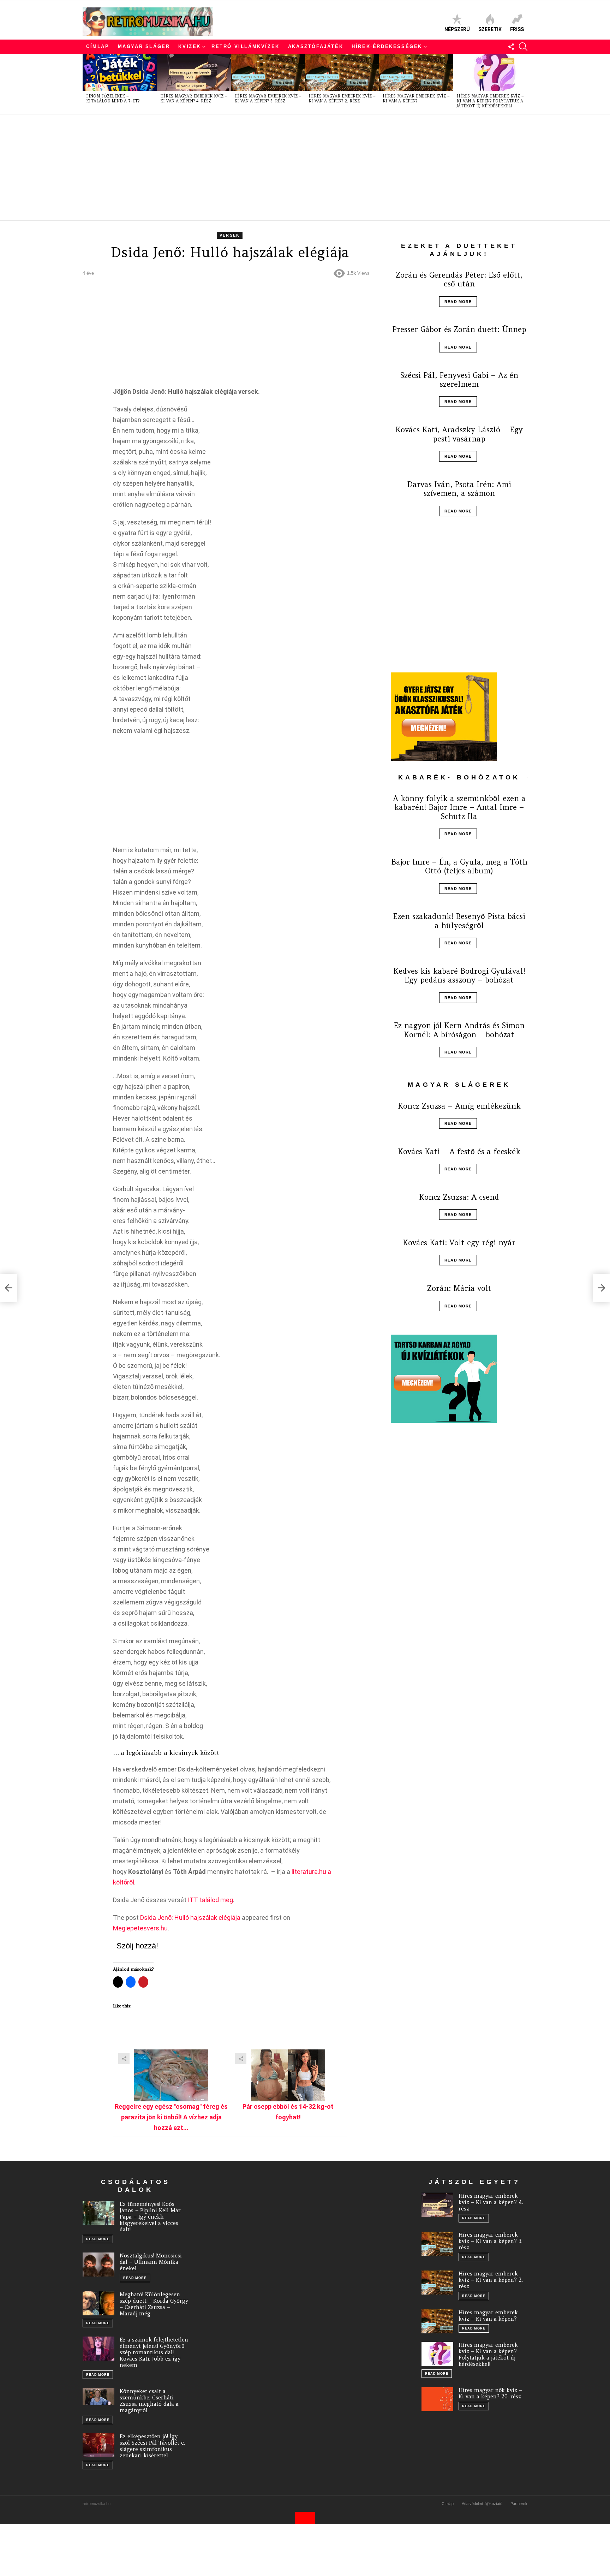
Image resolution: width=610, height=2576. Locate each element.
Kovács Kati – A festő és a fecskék (459, 1152)
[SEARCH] (523, 47)
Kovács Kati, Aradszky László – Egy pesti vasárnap (459, 434)
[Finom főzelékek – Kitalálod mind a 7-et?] (120, 72)
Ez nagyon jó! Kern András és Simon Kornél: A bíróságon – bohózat (459, 1030)
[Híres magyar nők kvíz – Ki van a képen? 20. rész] (437, 2399)
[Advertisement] (294, 167)
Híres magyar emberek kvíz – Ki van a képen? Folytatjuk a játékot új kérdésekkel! (490, 101)
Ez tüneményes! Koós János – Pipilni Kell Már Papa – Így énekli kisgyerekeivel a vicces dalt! (150, 2217)
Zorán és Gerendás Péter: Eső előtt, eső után (459, 279)
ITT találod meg (210, 1900)
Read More (458, 302)
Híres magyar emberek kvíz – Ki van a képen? (416, 99)
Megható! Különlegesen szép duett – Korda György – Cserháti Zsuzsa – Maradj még (154, 2304)
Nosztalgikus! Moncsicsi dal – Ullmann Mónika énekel (151, 2262)
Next (524, 84)
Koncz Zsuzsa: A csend (459, 1197)
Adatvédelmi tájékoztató (482, 2504)
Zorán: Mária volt (459, 1288)
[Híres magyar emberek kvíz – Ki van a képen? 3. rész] (268, 72)
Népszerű (457, 29)
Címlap (98, 46)
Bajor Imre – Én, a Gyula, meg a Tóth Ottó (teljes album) (459, 866)
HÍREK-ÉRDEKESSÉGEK (387, 46)
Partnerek (519, 2504)
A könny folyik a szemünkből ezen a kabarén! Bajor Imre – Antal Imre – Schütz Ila (459, 807)
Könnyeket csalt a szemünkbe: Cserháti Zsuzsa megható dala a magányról (149, 2401)
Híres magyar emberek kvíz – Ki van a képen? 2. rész (342, 99)
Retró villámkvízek (246, 46)
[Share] (171, 2075)
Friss (517, 29)
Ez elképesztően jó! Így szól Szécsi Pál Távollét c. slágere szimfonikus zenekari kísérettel (152, 2446)
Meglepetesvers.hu (140, 1928)
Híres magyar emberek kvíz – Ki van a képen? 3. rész (268, 99)
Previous (86, 84)
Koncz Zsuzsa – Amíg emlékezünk (459, 1106)
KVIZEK (190, 46)
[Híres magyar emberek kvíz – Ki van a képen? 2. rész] (342, 72)
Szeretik (490, 29)
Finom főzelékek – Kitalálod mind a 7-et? (113, 99)
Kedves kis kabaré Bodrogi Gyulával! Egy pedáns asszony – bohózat (459, 975)
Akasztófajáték (316, 46)
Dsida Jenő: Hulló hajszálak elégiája (190, 1918)
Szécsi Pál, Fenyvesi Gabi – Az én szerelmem (459, 380)
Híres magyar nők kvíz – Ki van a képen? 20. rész (490, 2393)
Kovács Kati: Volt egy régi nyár (459, 1243)
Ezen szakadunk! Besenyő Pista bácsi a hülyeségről (459, 921)
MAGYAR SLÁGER (144, 46)
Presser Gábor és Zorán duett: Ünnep (459, 329)
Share (124, 2059)
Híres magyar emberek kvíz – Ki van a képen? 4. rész (194, 99)
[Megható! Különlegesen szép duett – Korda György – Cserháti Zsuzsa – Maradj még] (98, 2303)
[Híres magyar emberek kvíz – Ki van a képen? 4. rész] (194, 72)
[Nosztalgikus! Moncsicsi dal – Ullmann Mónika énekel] (98, 2265)
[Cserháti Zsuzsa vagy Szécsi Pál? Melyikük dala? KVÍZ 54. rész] (8, 1288)
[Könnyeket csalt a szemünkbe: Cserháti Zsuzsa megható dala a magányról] (98, 2397)
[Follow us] (511, 47)
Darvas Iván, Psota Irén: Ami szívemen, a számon (459, 489)
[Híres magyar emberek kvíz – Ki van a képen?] (416, 72)
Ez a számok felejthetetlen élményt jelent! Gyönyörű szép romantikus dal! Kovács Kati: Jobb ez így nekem (154, 2352)
